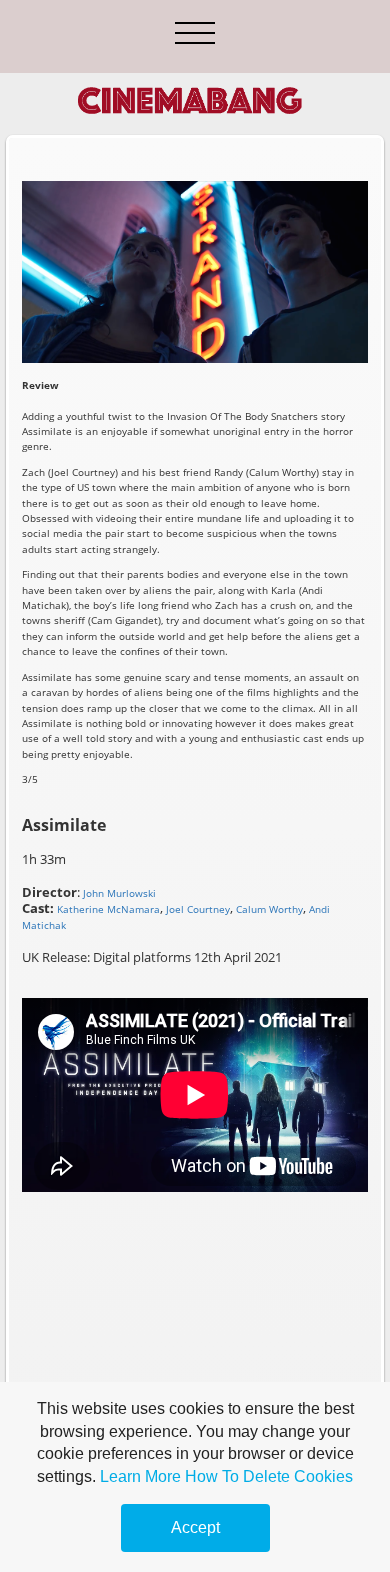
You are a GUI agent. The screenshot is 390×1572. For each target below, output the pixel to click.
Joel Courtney (198, 909)
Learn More (140, 1476)
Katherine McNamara (108, 909)
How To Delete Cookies (269, 1476)
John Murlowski (119, 893)
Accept (195, 1527)
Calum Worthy (269, 909)
